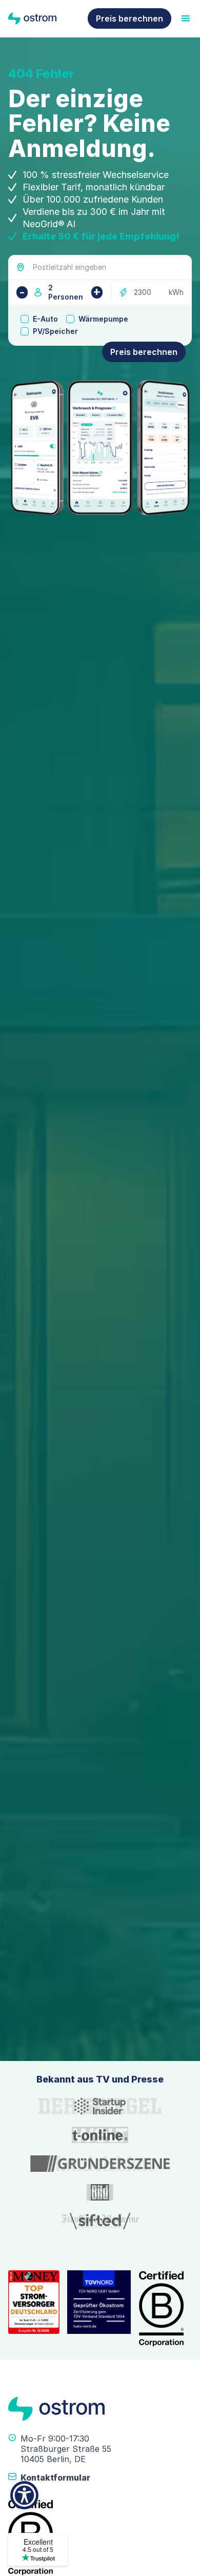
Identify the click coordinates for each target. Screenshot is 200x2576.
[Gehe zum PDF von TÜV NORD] (99, 2309)
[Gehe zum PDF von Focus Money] (34, 2309)
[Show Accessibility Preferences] (24, 2495)
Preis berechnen (129, 18)
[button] (171, 2172)
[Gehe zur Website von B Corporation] (162, 2309)
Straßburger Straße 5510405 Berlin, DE (66, 2454)
